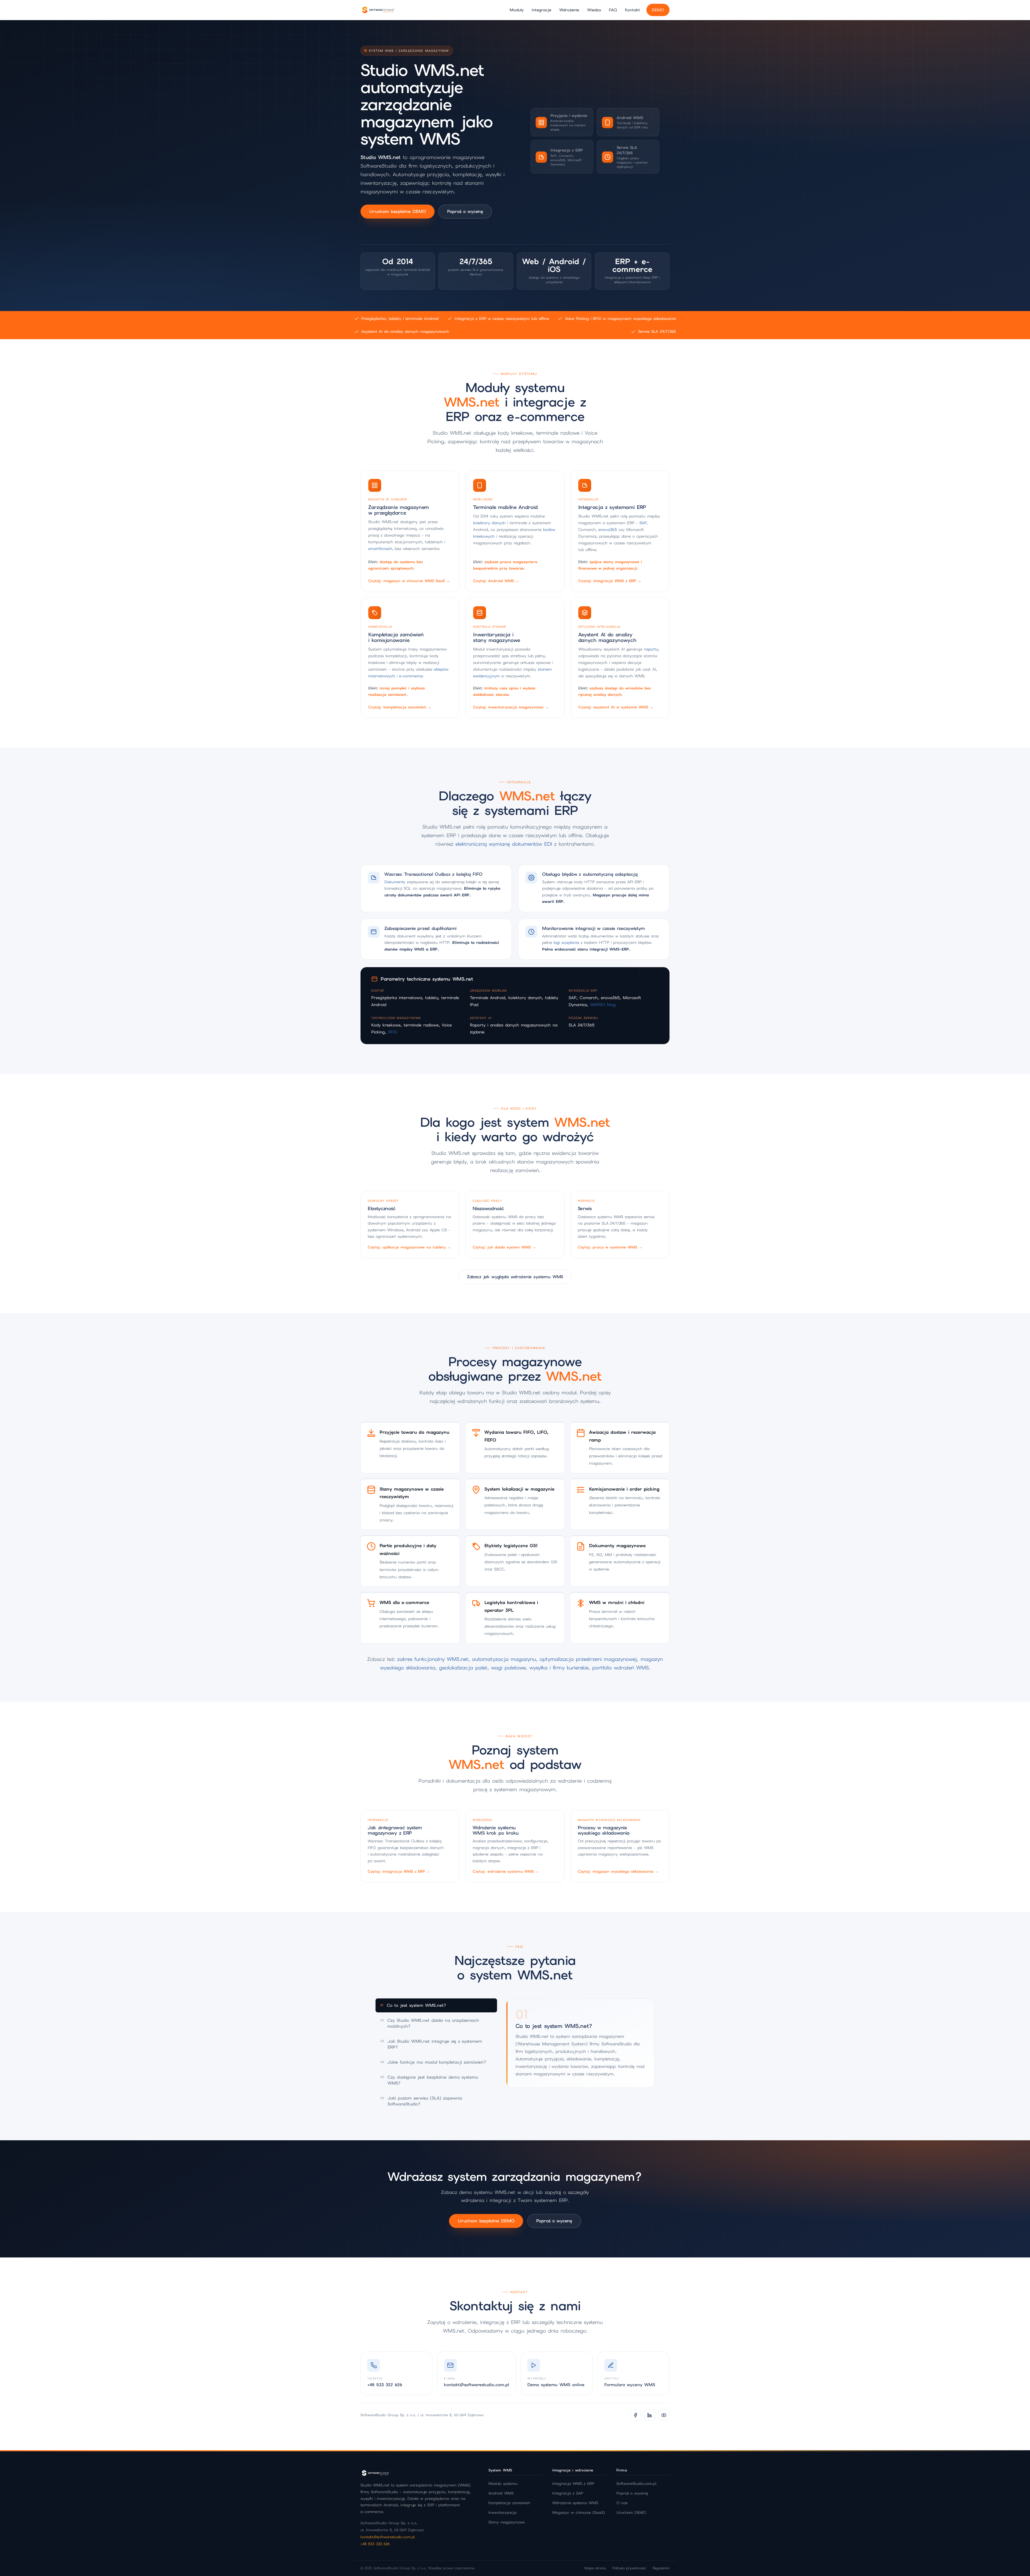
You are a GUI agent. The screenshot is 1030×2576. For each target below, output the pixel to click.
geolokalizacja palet (463, 1668)
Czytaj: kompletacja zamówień (400, 707)
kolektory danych (489, 523)
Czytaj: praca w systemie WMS (610, 1247)
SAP (643, 523)
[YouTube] (664, 2415)
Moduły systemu (503, 2483)
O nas (622, 2503)
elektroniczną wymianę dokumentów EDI (504, 844)
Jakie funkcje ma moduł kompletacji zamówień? (433, 2062)
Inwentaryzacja (503, 2512)
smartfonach (380, 548)
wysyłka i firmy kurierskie (559, 1668)
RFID (393, 1032)
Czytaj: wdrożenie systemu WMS (506, 1872)
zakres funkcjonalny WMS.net (433, 1659)
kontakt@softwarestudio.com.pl (388, 2537)
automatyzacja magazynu (504, 1659)
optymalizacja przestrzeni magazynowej (588, 1659)
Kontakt (632, 10)
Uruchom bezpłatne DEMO (398, 211)
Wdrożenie (569, 10)
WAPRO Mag (603, 1005)
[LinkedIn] (650, 2415)
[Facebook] (635, 2415)
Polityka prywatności (629, 2568)
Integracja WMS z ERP (573, 2483)
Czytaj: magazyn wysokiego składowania (618, 1872)
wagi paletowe (508, 1668)
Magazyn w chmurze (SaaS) (579, 2512)
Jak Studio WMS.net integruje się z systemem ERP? (431, 2044)
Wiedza (594, 10)
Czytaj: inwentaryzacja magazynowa (511, 707)
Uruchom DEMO (631, 2512)
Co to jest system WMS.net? (413, 2005)
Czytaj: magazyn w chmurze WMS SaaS (409, 581)
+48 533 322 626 (375, 2544)
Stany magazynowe (507, 2522)
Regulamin (661, 2568)
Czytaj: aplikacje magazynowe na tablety (409, 1247)
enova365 (608, 529)
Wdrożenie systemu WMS (575, 2503)
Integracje (541, 10)
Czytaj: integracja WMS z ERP (610, 581)
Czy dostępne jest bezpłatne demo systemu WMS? (429, 2080)
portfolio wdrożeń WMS (621, 1668)
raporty (651, 649)
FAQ (613, 10)
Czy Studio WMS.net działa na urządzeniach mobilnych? (430, 2023)
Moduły (517, 10)
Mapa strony (595, 2568)
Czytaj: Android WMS (496, 581)
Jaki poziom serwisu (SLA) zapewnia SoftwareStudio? (421, 2101)
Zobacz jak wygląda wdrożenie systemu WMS (515, 1277)
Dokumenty (395, 882)
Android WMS (501, 2493)
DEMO (658, 10)
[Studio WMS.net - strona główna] (378, 10)
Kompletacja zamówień (509, 2503)
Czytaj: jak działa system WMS (504, 1247)
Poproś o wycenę (465, 211)
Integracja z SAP (568, 2493)
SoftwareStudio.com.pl (636, 2483)
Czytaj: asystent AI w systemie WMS (616, 707)
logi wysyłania (566, 943)
